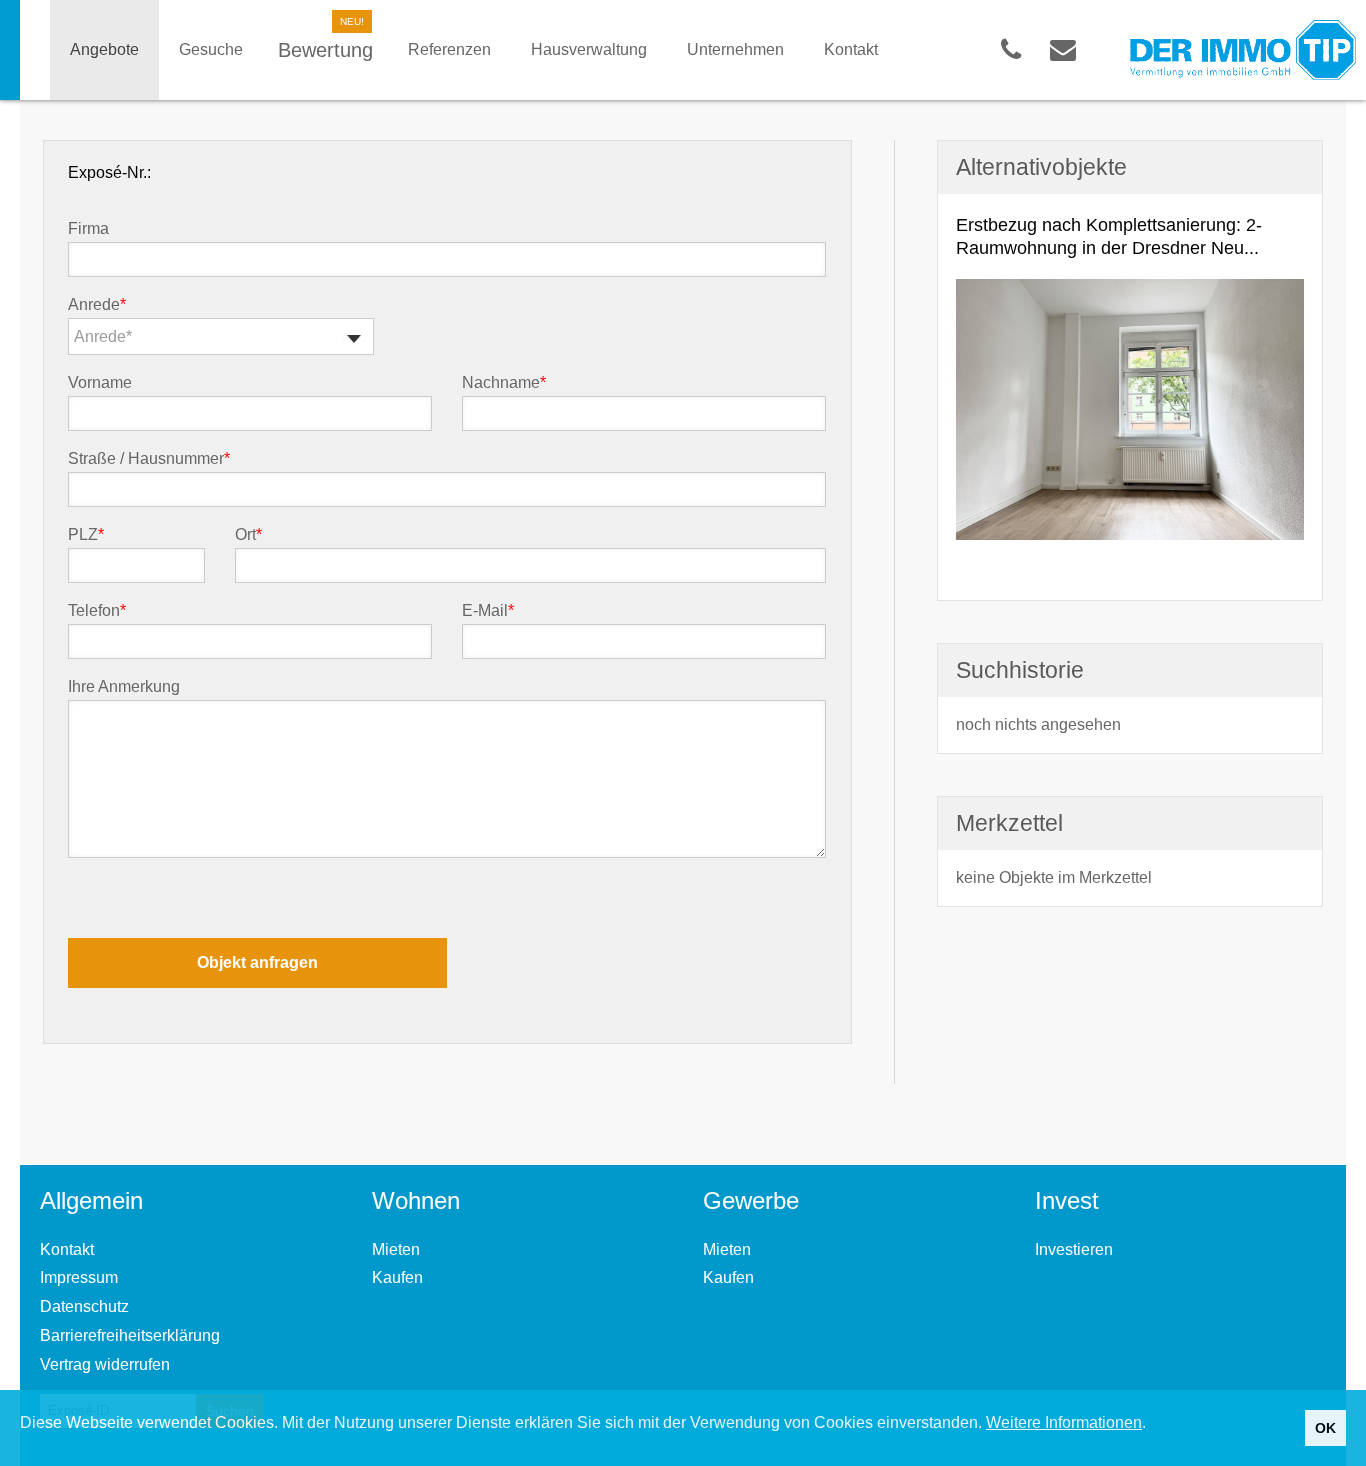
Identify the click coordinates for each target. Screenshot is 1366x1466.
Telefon (97, 611)
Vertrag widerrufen (105, 1364)
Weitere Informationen (1064, 1422)
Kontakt (67, 1249)
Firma (88, 229)
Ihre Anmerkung (124, 687)
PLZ (86, 535)
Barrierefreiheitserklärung (130, 1335)
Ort (248, 535)
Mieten (396, 1249)
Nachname (504, 383)
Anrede (97, 305)
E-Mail (488, 611)
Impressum (79, 1277)
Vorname (100, 383)
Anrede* (103, 336)
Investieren (1074, 1249)
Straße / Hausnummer (149, 459)
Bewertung (325, 50)
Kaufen (397, 1277)
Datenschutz (84, 1306)
